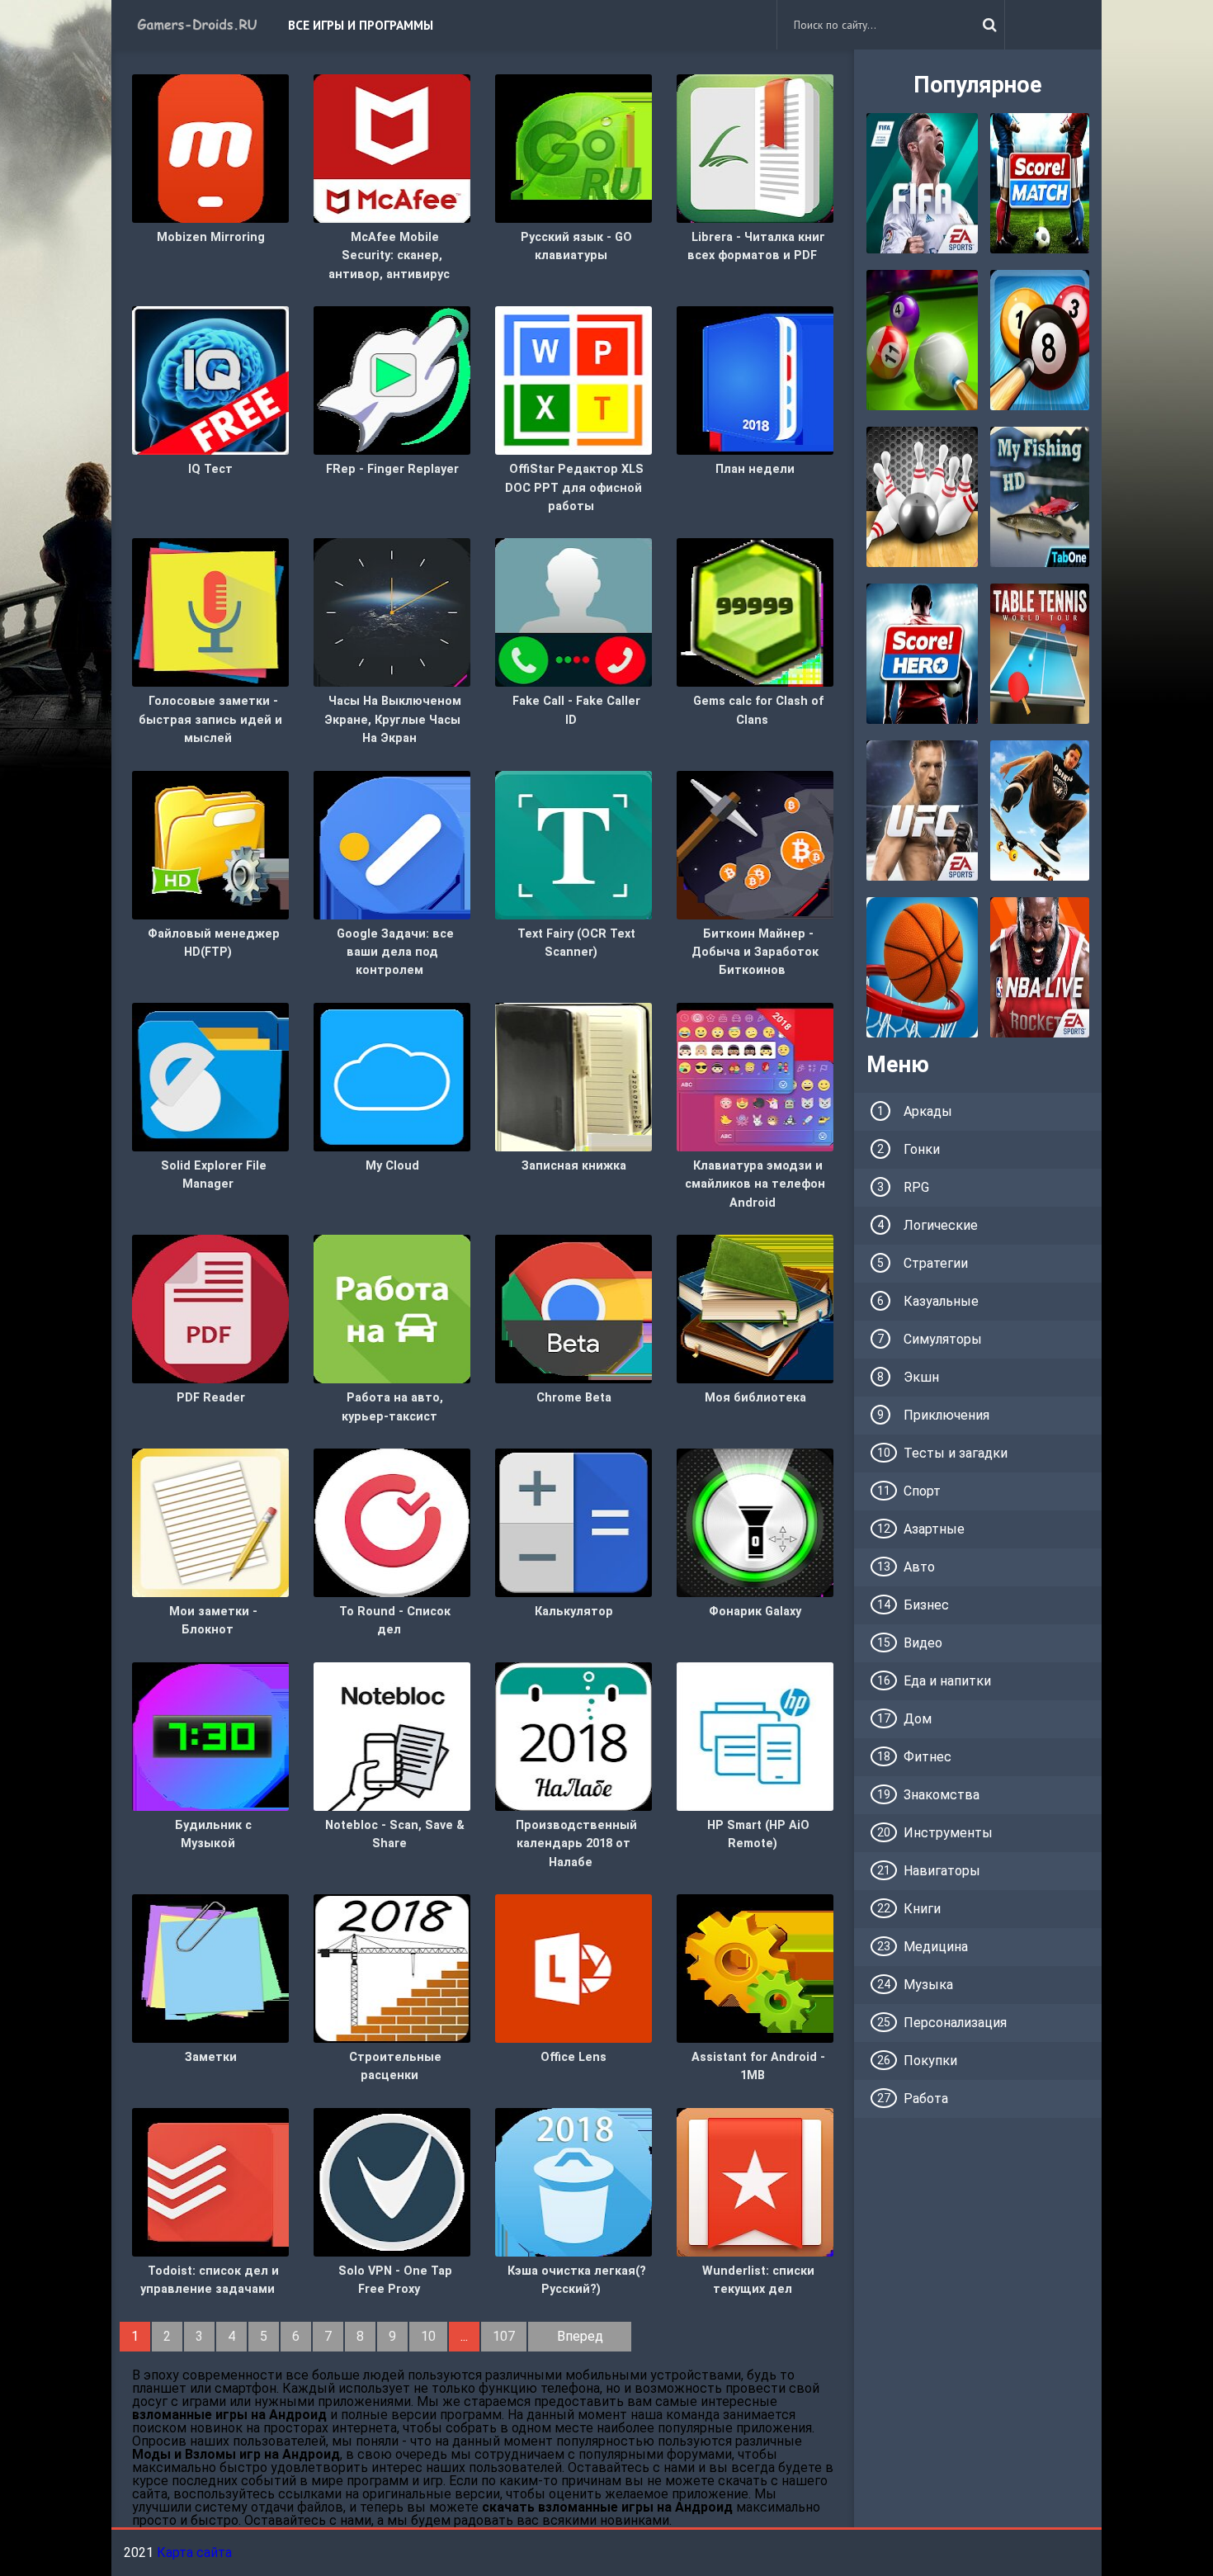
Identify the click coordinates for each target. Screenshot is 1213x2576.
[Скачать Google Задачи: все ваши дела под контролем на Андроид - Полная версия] (392, 844)
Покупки (930, 2061)
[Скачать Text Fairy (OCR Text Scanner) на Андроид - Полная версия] (573, 844)
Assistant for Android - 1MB (758, 2066)
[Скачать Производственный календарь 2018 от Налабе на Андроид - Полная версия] (573, 1735)
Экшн (921, 1377)
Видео (923, 1643)
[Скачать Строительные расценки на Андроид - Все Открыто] (392, 1967)
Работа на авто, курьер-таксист (392, 1407)
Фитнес (927, 1757)
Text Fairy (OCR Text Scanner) (576, 943)
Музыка (928, 1985)
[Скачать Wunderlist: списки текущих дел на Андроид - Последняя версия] (755, 2181)
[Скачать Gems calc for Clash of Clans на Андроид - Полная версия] (755, 612)
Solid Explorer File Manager (214, 1175)
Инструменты (948, 1833)
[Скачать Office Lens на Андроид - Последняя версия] (573, 1967)
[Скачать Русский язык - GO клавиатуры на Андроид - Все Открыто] (573, 147)
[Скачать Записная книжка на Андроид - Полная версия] (573, 1076)
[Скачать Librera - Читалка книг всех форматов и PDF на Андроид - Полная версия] (755, 147)
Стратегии (936, 1263)
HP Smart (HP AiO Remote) (758, 1834)
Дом (918, 1719)
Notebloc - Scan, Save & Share (395, 1834)
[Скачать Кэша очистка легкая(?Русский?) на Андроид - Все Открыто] (573, 2181)
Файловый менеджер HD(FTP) (214, 943)
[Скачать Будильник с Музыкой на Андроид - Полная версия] (210, 1735)
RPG (916, 1187)
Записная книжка (574, 1166)
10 (428, 2336)
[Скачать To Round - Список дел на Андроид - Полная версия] (392, 1522)
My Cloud (392, 1166)
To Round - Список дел (395, 1621)
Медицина (936, 1947)
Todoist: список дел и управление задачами (210, 2280)
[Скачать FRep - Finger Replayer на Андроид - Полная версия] (392, 379)
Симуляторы (943, 1339)
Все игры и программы (361, 25)
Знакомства (942, 1795)
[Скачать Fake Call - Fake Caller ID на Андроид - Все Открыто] (573, 612)
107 (504, 2336)
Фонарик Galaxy (755, 1612)
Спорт (922, 1491)
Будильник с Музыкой (213, 1834)
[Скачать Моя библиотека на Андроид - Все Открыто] (755, 1308)
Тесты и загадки (956, 1453)
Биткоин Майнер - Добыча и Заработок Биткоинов (755, 952)
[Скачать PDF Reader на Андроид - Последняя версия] (210, 1308)
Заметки (211, 2057)
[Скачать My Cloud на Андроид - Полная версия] (392, 1076)
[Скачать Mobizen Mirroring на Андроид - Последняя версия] (210, 147)
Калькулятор (574, 1612)
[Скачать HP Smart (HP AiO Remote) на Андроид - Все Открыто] (755, 1735)
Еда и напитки (947, 1681)
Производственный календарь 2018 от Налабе (576, 1844)
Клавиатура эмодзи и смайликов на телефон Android (755, 1184)
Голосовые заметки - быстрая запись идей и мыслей (210, 720)
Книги (922, 1909)
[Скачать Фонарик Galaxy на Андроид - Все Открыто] (755, 1522)
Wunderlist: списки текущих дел (758, 2280)
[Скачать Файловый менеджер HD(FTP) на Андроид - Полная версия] (210, 844)
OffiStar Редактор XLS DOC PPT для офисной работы (574, 488)
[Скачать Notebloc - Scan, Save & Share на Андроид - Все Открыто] (392, 1735)
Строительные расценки (395, 2066)
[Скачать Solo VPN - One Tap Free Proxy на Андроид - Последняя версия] (392, 2181)
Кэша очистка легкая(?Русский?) (577, 2280)
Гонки (922, 1149)
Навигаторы (942, 1871)
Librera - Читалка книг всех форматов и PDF (756, 246)
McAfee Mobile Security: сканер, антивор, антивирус (389, 256)
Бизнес (926, 1605)
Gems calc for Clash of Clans (758, 710)
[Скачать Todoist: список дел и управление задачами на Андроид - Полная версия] (210, 2181)
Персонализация (955, 2023)
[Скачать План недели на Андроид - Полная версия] (755, 379)
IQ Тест (210, 469)
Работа (926, 2099)
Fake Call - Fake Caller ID (576, 710)
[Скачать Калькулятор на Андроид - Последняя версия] (573, 1522)
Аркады (928, 1111)
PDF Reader (211, 1398)
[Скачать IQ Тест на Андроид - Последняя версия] (210, 379)
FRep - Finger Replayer (392, 469)
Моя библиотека (755, 1398)
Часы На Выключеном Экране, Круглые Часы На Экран (393, 720)
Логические (941, 1225)
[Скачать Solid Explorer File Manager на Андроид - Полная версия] (210, 1076)
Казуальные (941, 1301)
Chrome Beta (574, 1398)
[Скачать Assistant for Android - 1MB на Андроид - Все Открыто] (755, 1967)
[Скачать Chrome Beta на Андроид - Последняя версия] (573, 1308)
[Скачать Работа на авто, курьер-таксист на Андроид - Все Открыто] (392, 1308)
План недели (755, 469)
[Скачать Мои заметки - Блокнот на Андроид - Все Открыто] (210, 1522)
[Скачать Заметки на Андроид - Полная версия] (210, 1967)
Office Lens (573, 2057)
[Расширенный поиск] (989, 25)
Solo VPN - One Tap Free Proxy (395, 2280)
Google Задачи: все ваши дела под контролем (395, 952)
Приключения (946, 1415)
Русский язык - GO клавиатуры (576, 246)
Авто (919, 1567)
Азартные (934, 1529)
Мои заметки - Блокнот (213, 1621)
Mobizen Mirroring (211, 237)
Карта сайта (194, 2552)
